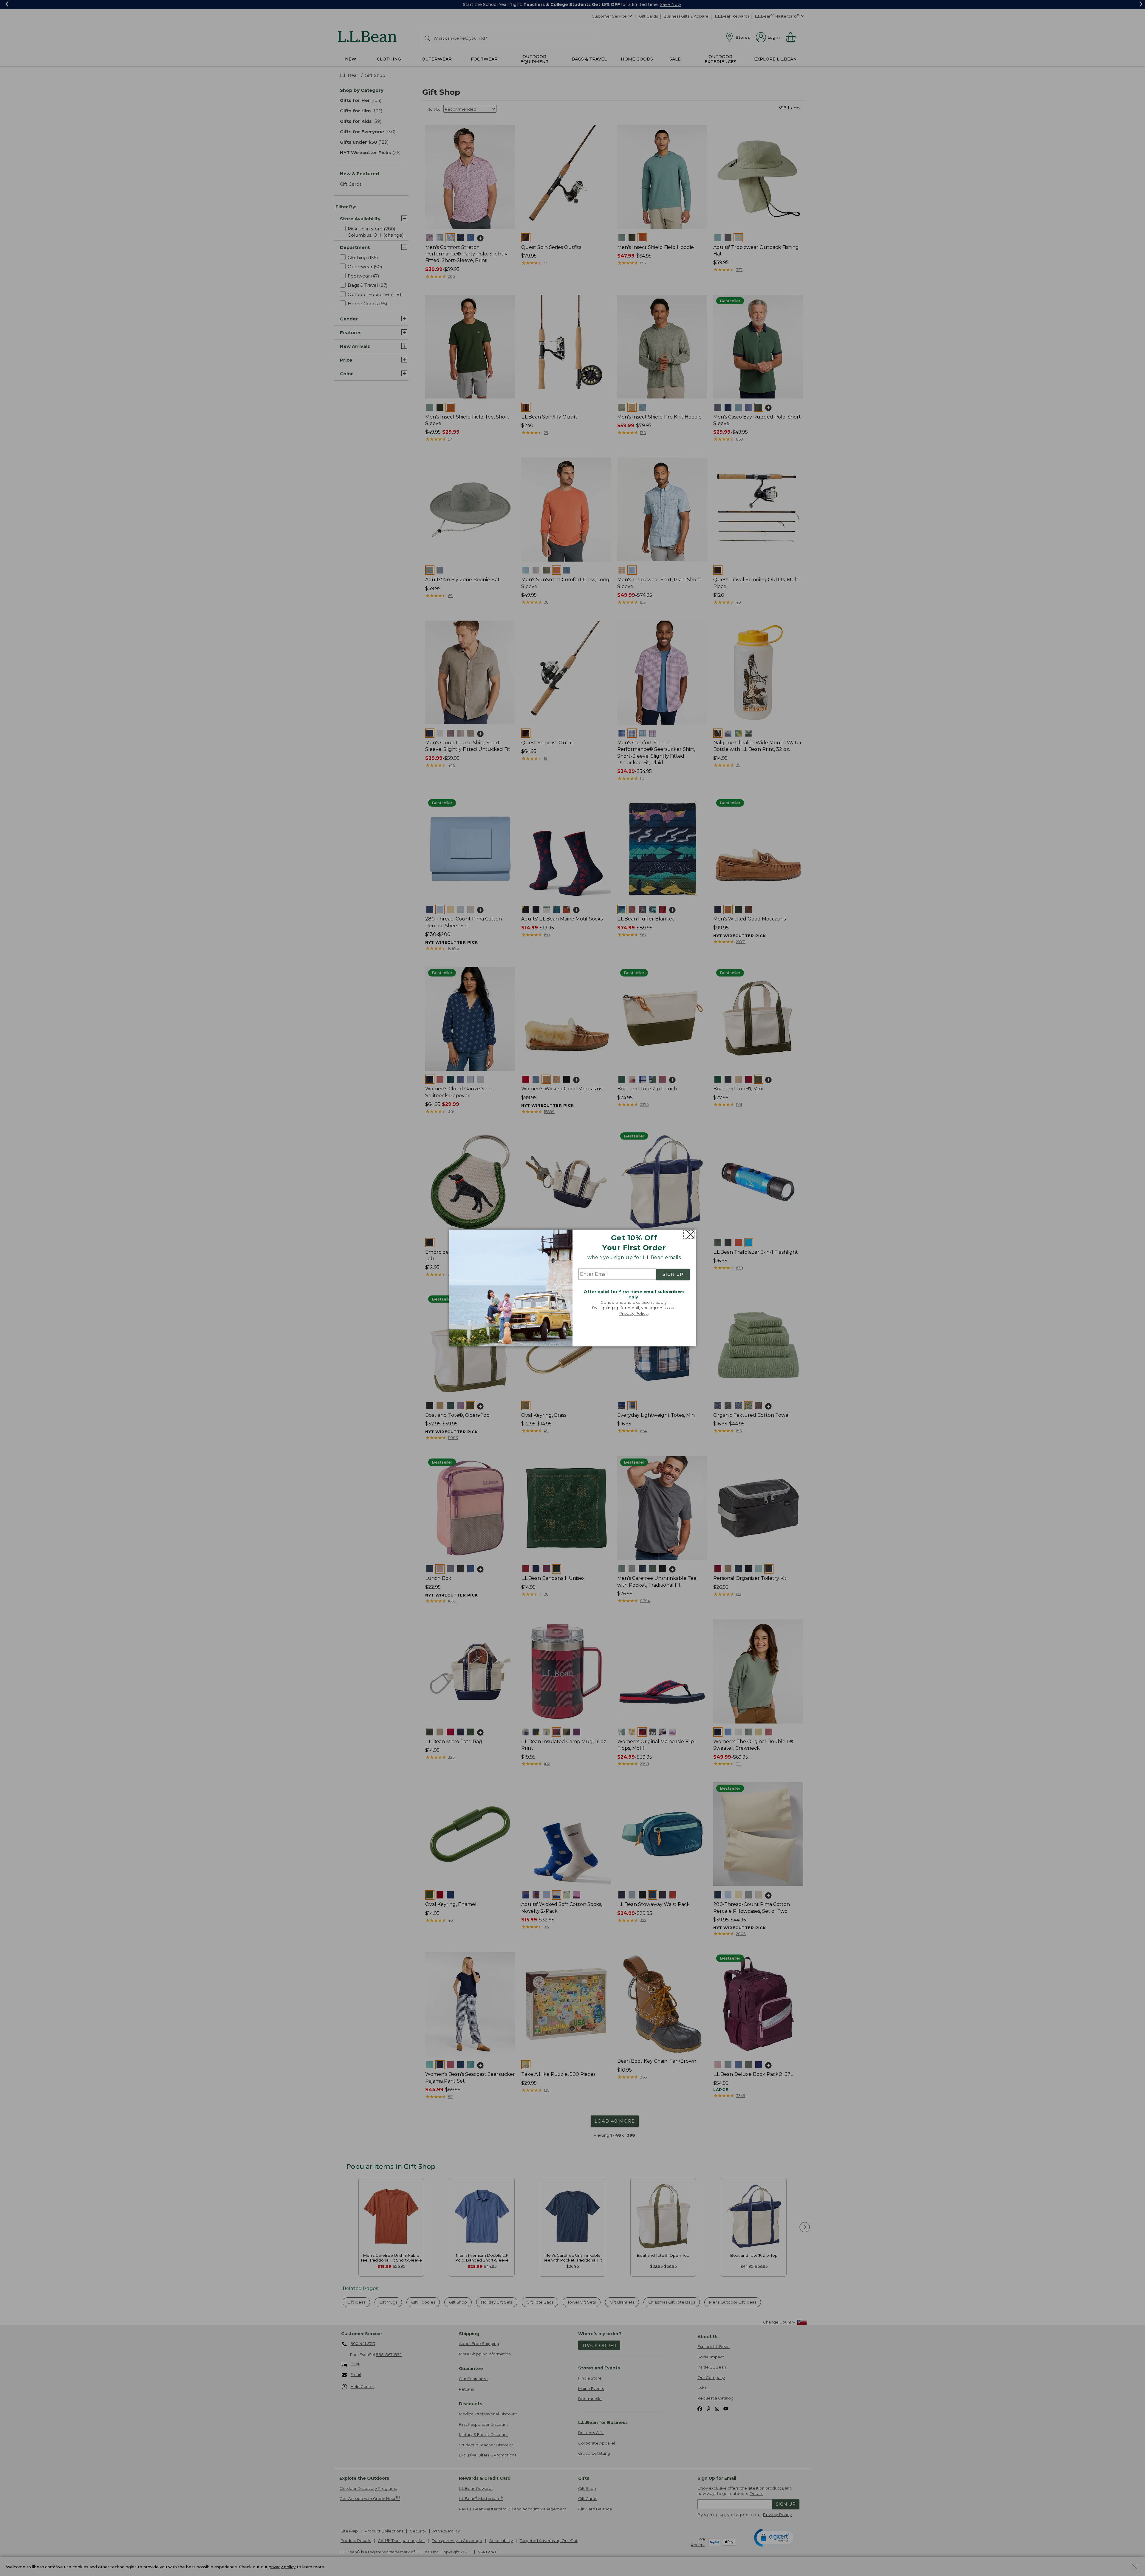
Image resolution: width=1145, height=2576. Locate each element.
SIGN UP (673, 1274)
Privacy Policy (634, 1313)
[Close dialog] (689, 1234)
